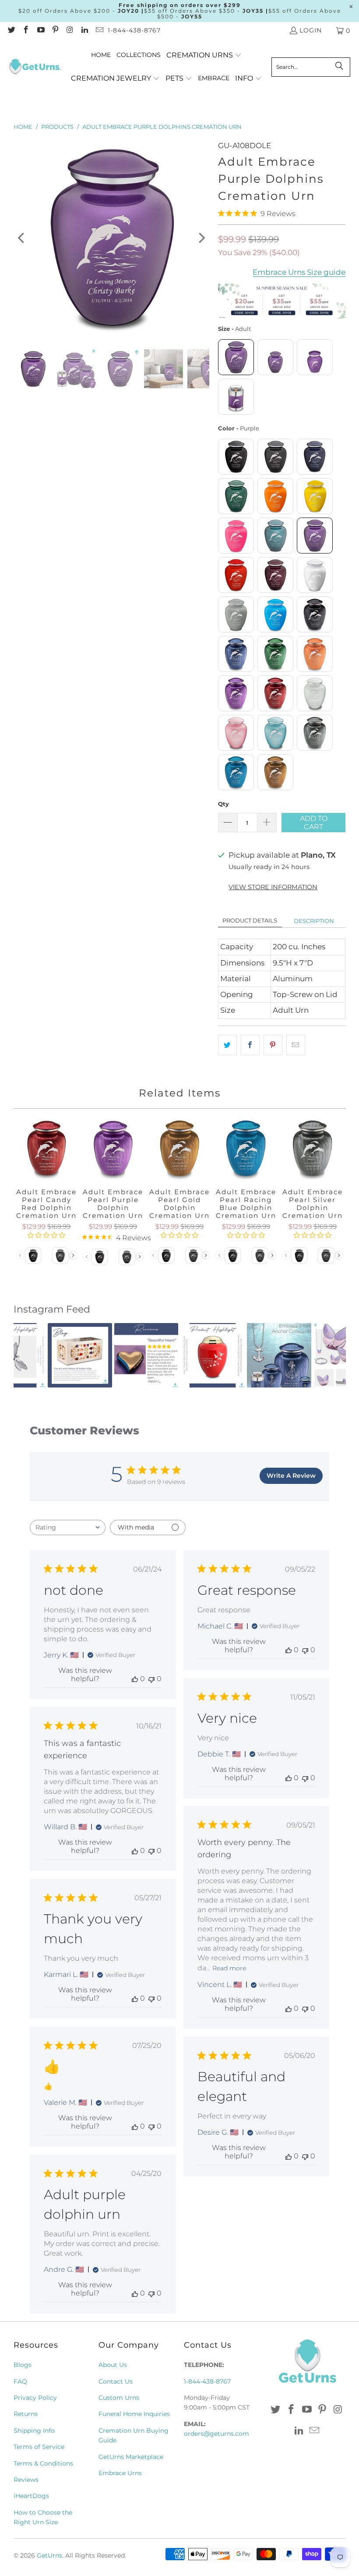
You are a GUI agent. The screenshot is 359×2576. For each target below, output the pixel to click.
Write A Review (291, 1476)
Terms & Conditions (43, 2463)
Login (311, 30)
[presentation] (206, 1255)
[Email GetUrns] (99, 31)
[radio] (236, 357)
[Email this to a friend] (296, 1045)
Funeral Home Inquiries (134, 2414)
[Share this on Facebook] (250, 1045)
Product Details (250, 920)
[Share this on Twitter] (227, 1045)
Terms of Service (39, 2447)
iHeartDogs (31, 2496)
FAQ (20, 2381)
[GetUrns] (35, 67)
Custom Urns (119, 2398)
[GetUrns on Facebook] (26, 31)
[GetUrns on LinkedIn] (84, 31)
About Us (113, 2365)
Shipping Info (34, 2431)
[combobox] (68, 1528)
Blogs (23, 2365)
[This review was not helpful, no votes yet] (151, 1679)
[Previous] (22, 238)
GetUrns (49, 2555)
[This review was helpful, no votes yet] (135, 1679)
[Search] (339, 67)
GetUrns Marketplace (131, 2457)
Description (314, 921)
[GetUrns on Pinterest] (55, 31)
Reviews (26, 2480)
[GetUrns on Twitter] (11, 31)
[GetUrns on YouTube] (40, 31)
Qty (223, 804)
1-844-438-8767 (134, 30)
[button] (204, 55)
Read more (229, 1968)
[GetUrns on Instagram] (70, 31)
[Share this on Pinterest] (273, 1045)
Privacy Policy (35, 2398)
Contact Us (116, 2381)
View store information (273, 887)
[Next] (201, 238)
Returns (26, 2414)
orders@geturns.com (216, 2434)
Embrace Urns (120, 2473)
